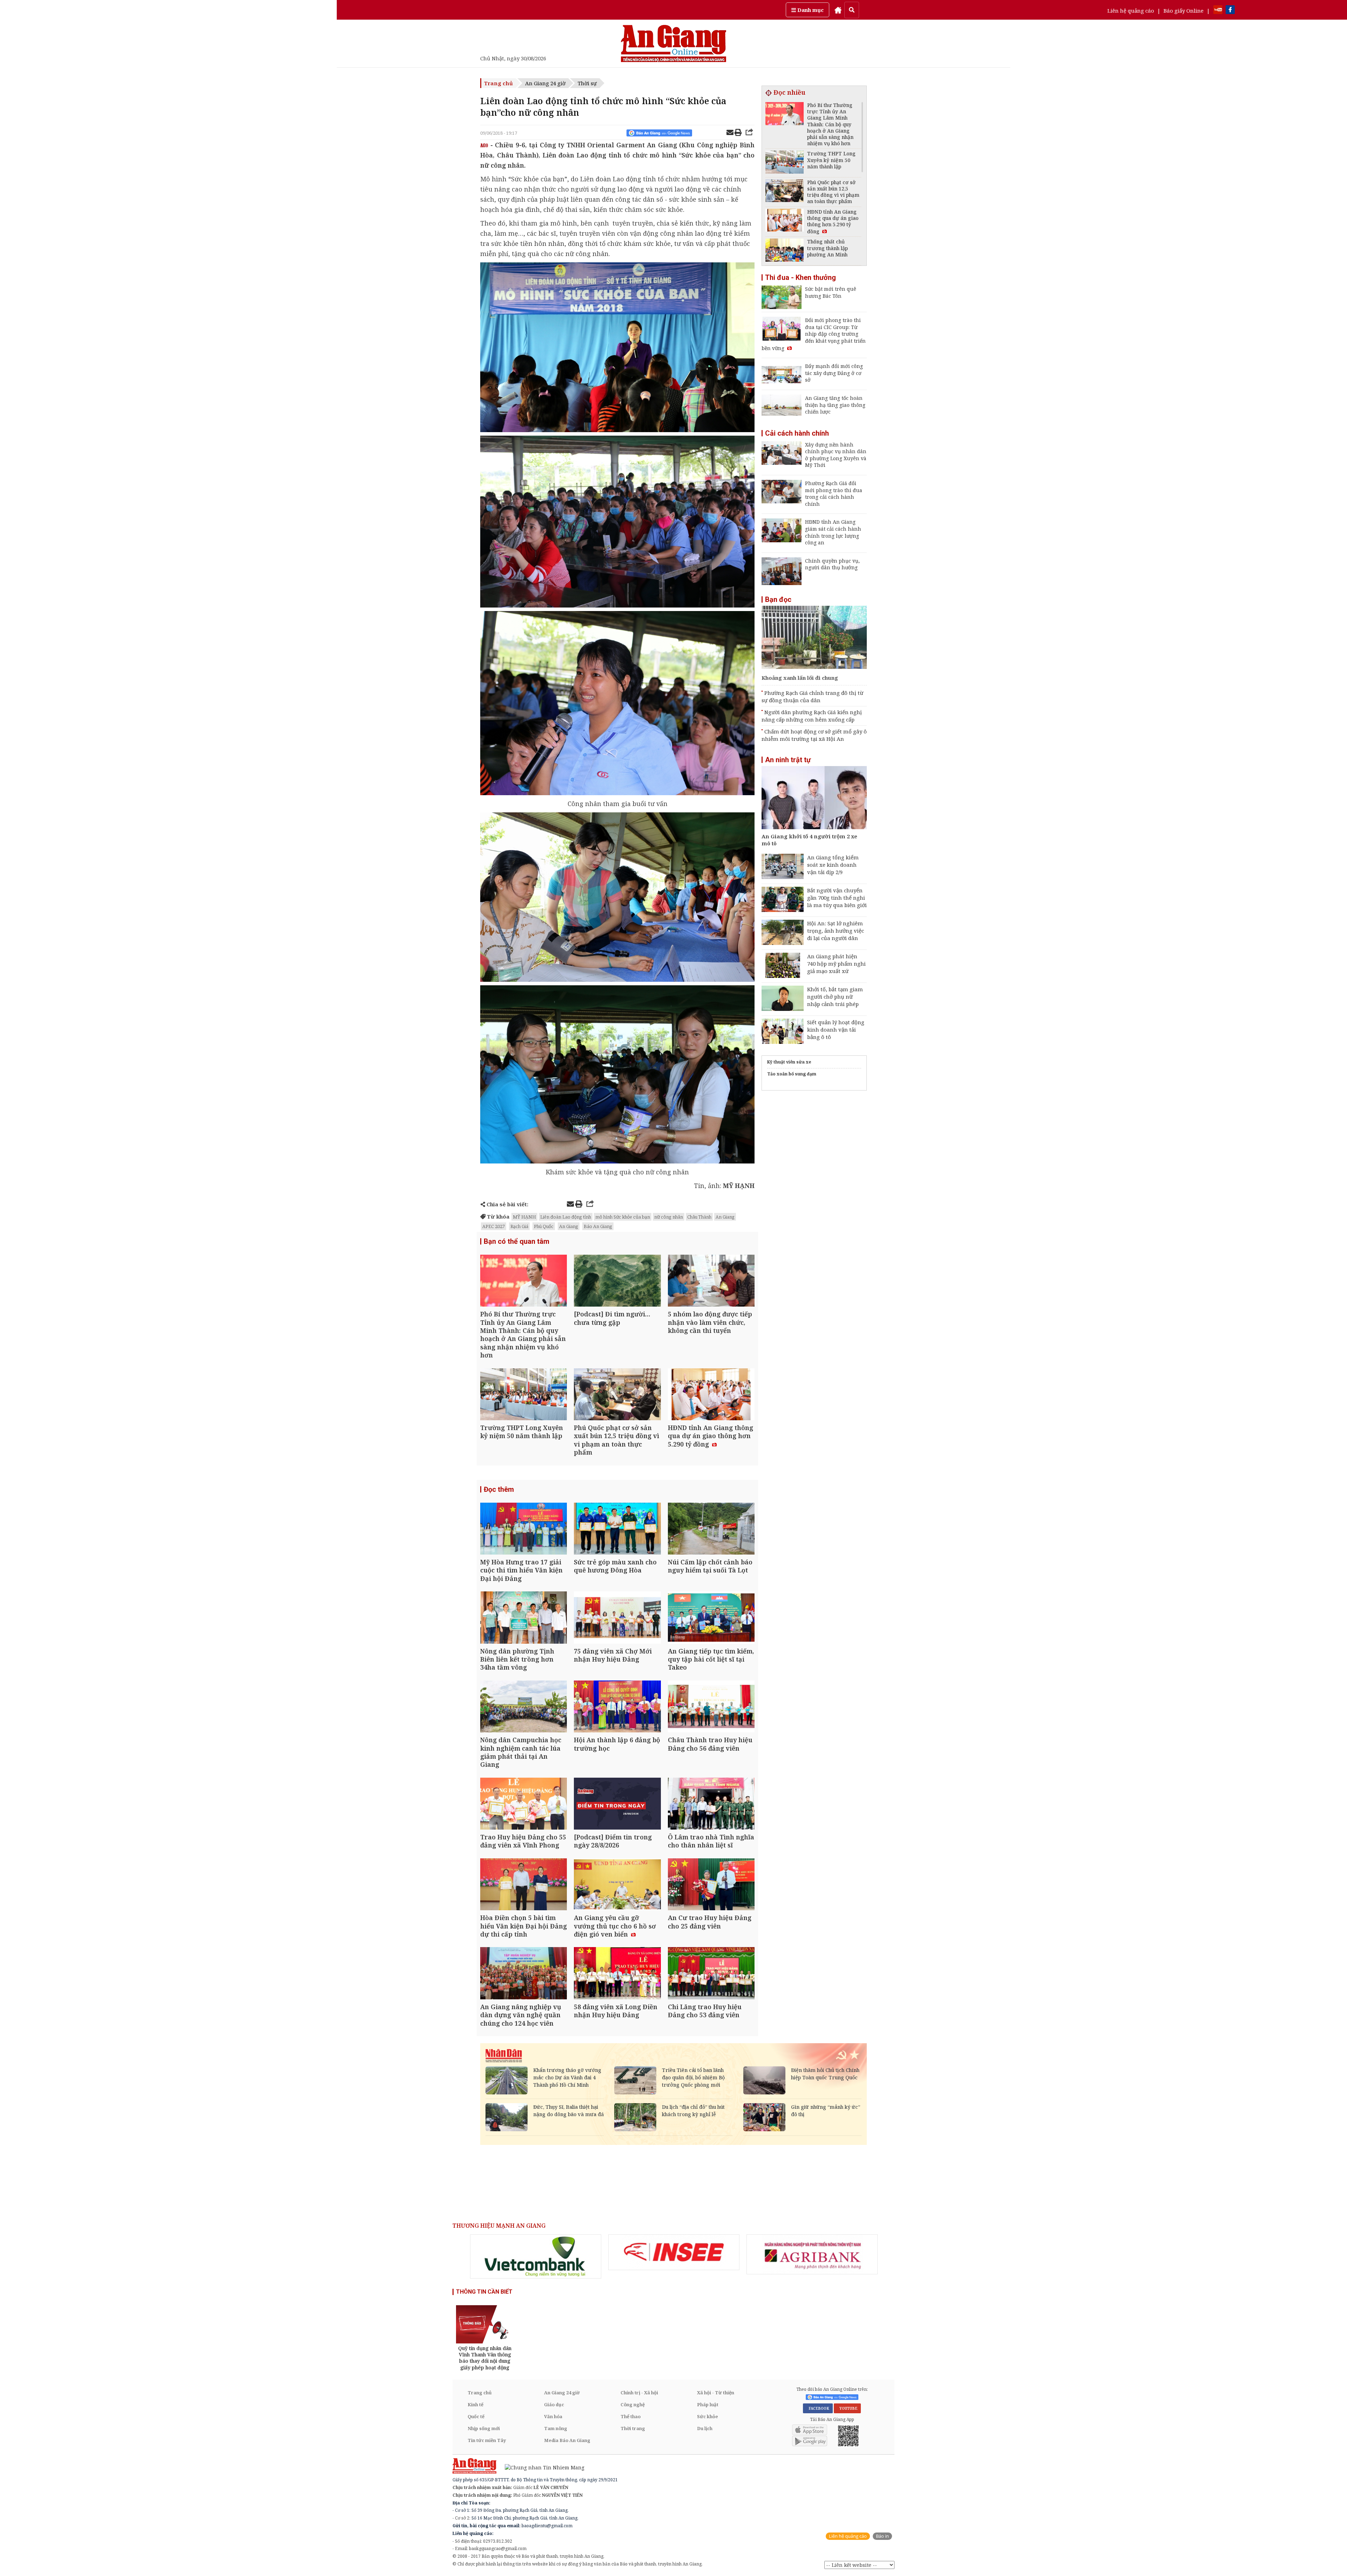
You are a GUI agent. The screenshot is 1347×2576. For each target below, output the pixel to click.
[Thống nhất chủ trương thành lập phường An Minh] (785, 251)
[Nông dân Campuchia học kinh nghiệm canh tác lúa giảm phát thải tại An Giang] (524, 1707)
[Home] (838, 10)
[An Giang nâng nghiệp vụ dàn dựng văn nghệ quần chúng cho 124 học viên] (524, 1974)
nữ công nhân (669, 1217)
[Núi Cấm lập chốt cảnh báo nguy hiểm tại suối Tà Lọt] (711, 1529)
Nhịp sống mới (484, 2428)
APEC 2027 (494, 1226)
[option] (536, 2256)
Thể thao (631, 2416)
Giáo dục (554, 2404)
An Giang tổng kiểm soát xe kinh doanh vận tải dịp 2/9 (833, 865)
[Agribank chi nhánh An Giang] (812, 2254)
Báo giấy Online (1184, 11)
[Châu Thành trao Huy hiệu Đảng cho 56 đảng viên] (711, 1707)
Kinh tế (475, 2404)
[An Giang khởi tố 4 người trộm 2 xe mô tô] (814, 799)
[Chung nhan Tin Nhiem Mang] (541, 2467)
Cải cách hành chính (797, 433)
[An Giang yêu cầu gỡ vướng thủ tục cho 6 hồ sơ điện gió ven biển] (617, 1885)
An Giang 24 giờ (545, 83)
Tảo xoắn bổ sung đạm (792, 1074)
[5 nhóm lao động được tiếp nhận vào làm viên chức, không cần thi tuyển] (711, 1282)
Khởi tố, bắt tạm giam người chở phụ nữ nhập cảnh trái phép (835, 997)
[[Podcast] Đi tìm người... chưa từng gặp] (617, 1282)
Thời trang (633, 2428)
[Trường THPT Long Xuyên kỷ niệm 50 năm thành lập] (524, 1395)
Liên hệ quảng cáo (1131, 11)
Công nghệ (633, 2404)
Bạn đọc (778, 599)
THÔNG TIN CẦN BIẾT (484, 2292)
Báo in (882, 2536)
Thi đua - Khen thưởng (800, 277)
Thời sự (587, 83)
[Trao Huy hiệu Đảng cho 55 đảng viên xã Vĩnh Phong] (524, 1804)
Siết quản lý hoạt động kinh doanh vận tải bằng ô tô (836, 1029)
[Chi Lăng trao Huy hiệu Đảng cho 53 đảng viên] (711, 1974)
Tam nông (556, 2428)
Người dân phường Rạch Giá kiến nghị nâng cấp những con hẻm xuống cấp (812, 716)
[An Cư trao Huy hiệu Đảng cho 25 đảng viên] (711, 1885)
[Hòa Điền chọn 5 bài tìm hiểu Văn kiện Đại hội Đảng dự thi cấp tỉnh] (524, 1885)
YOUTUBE (847, 2408)
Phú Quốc (544, 1226)
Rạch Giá (519, 1226)
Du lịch (705, 2428)
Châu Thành (699, 1217)
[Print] (738, 133)
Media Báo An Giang (567, 2440)
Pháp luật (708, 2404)
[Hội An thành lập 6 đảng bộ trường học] (617, 1707)
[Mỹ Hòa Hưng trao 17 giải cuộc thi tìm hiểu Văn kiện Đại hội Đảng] (524, 1529)
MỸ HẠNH (524, 1217)
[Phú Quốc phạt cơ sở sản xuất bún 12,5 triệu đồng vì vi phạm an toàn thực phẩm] (617, 1395)
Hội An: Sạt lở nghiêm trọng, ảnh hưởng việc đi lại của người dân (836, 931)
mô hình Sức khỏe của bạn (623, 1217)
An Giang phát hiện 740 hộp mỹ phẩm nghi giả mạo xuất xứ (836, 964)
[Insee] (674, 2252)
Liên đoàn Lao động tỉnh (566, 1217)
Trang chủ (498, 83)
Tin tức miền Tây (487, 2440)
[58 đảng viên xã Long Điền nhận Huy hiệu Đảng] (617, 1974)
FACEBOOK (818, 2408)
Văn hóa (553, 2416)
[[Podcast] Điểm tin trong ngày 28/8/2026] (617, 1804)
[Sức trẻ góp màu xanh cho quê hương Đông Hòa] (617, 1529)
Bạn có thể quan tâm (517, 1241)
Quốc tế (476, 2416)
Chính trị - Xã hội (639, 2393)
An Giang (725, 1217)
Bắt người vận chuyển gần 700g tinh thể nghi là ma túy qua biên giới (837, 898)
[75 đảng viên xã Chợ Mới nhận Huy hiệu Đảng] (617, 1618)
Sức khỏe (708, 2416)
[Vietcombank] (536, 2256)
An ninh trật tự (788, 760)
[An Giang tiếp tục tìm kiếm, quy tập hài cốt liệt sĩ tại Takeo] (711, 1618)
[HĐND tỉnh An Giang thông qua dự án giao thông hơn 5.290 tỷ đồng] (711, 1395)
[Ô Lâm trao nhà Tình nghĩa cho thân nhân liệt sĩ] (711, 1804)
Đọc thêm (499, 1489)
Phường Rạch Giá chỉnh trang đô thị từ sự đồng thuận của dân (812, 696)
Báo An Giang (598, 1226)
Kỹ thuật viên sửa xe (789, 1062)
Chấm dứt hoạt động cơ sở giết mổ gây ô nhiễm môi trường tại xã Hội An (814, 735)
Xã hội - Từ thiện (716, 2393)
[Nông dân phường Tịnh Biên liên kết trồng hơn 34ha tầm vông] (524, 1618)
